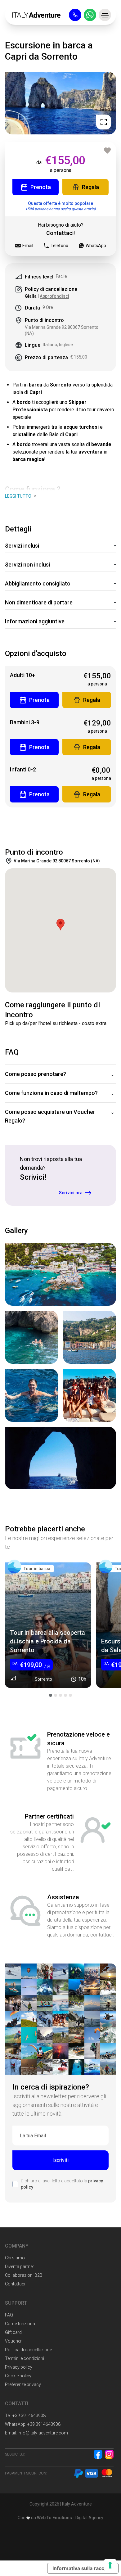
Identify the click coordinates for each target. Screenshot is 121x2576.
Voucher (13, 2341)
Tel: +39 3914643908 (25, 2416)
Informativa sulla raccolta (83, 2568)
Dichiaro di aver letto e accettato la (62, 2184)
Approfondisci (54, 296)
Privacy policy (19, 2367)
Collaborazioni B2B (24, 2275)
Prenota (41, 187)
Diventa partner (20, 2266)
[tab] (51, 1695)
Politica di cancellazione (28, 2350)
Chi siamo (15, 2258)
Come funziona (20, 2324)
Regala (90, 187)
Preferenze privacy (23, 2384)
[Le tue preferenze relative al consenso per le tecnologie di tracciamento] (110, 2565)
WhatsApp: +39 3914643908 (33, 2424)
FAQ (9, 2315)
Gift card (13, 2332)
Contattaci (15, 2284)
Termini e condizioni (25, 2358)
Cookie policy (18, 2376)
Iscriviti (60, 2160)
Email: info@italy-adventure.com (36, 2433)
